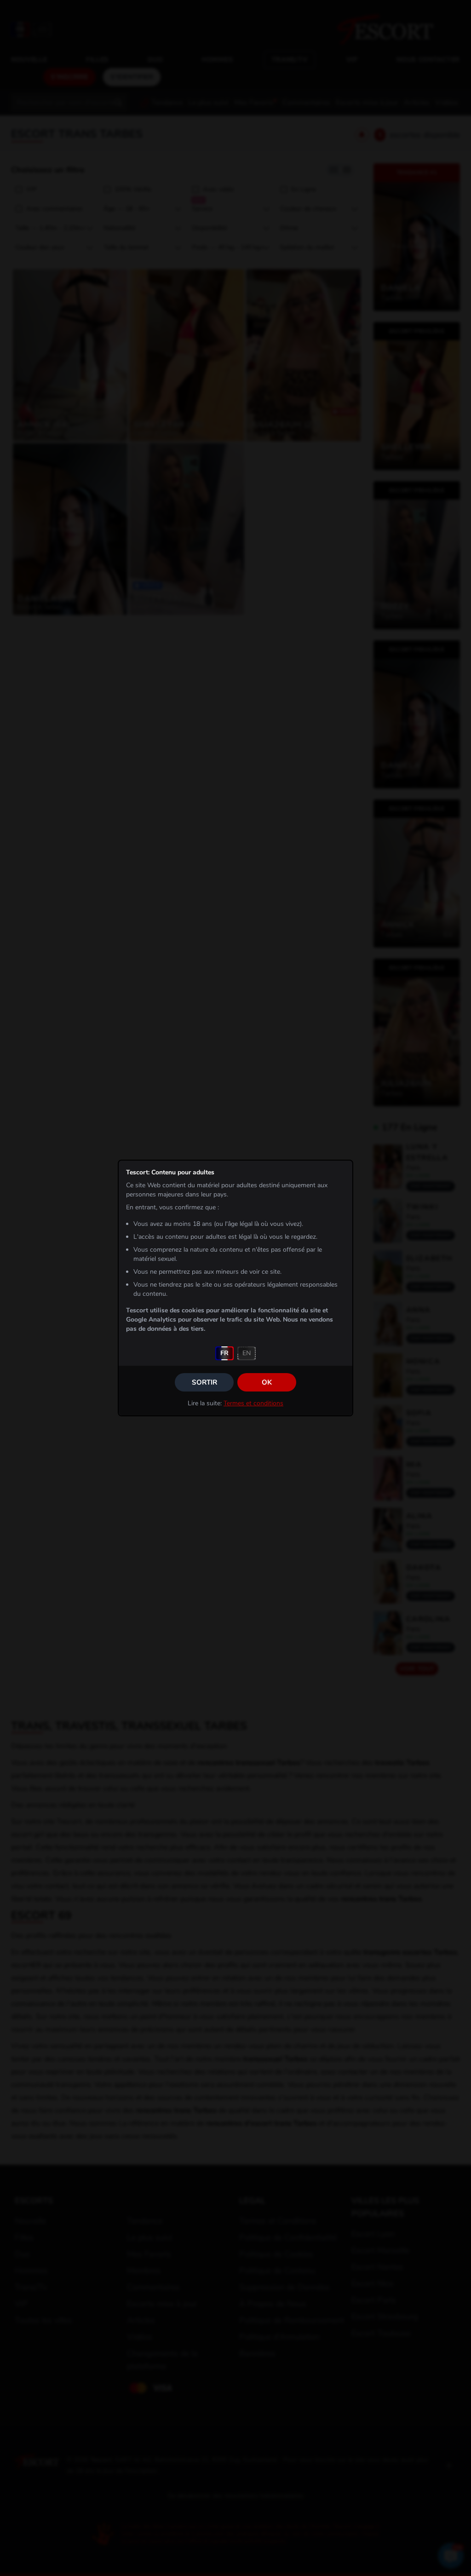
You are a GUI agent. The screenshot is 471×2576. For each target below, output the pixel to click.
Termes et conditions (253, 1403)
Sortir (204, 1382)
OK (267, 1382)
